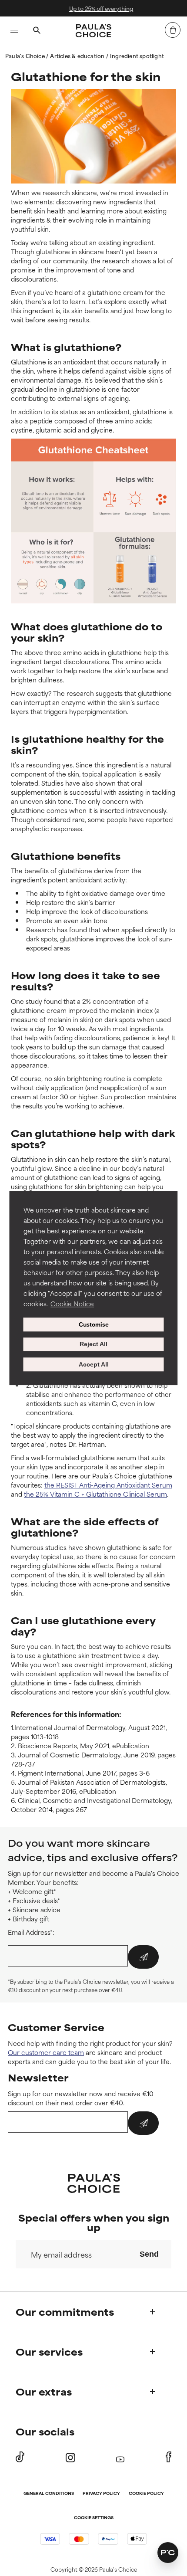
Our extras (44, 2391)
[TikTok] (20, 2457)
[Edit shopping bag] (173, 30)
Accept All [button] (94, 1364)
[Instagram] (70, 2457)
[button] (168, 2553)
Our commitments (65, 2312)
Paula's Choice (26, 56)
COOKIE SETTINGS (94, 2518)
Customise (94, 1324)
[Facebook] (169, 2457)
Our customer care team (46, 2052)
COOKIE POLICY (146, 2494)
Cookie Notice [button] (72, 1303)
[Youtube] (120, 2457)
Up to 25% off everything (97, 8)
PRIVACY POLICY (101, 2494)
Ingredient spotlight (137, 56)
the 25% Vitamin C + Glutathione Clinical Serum (95, 1494)
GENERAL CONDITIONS (49, 2494)
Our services (49, 2352)
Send (149, 2254)
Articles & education (78, 56)
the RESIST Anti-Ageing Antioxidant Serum (108, 1485)
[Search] (37, 31)
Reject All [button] (93, 1344)
